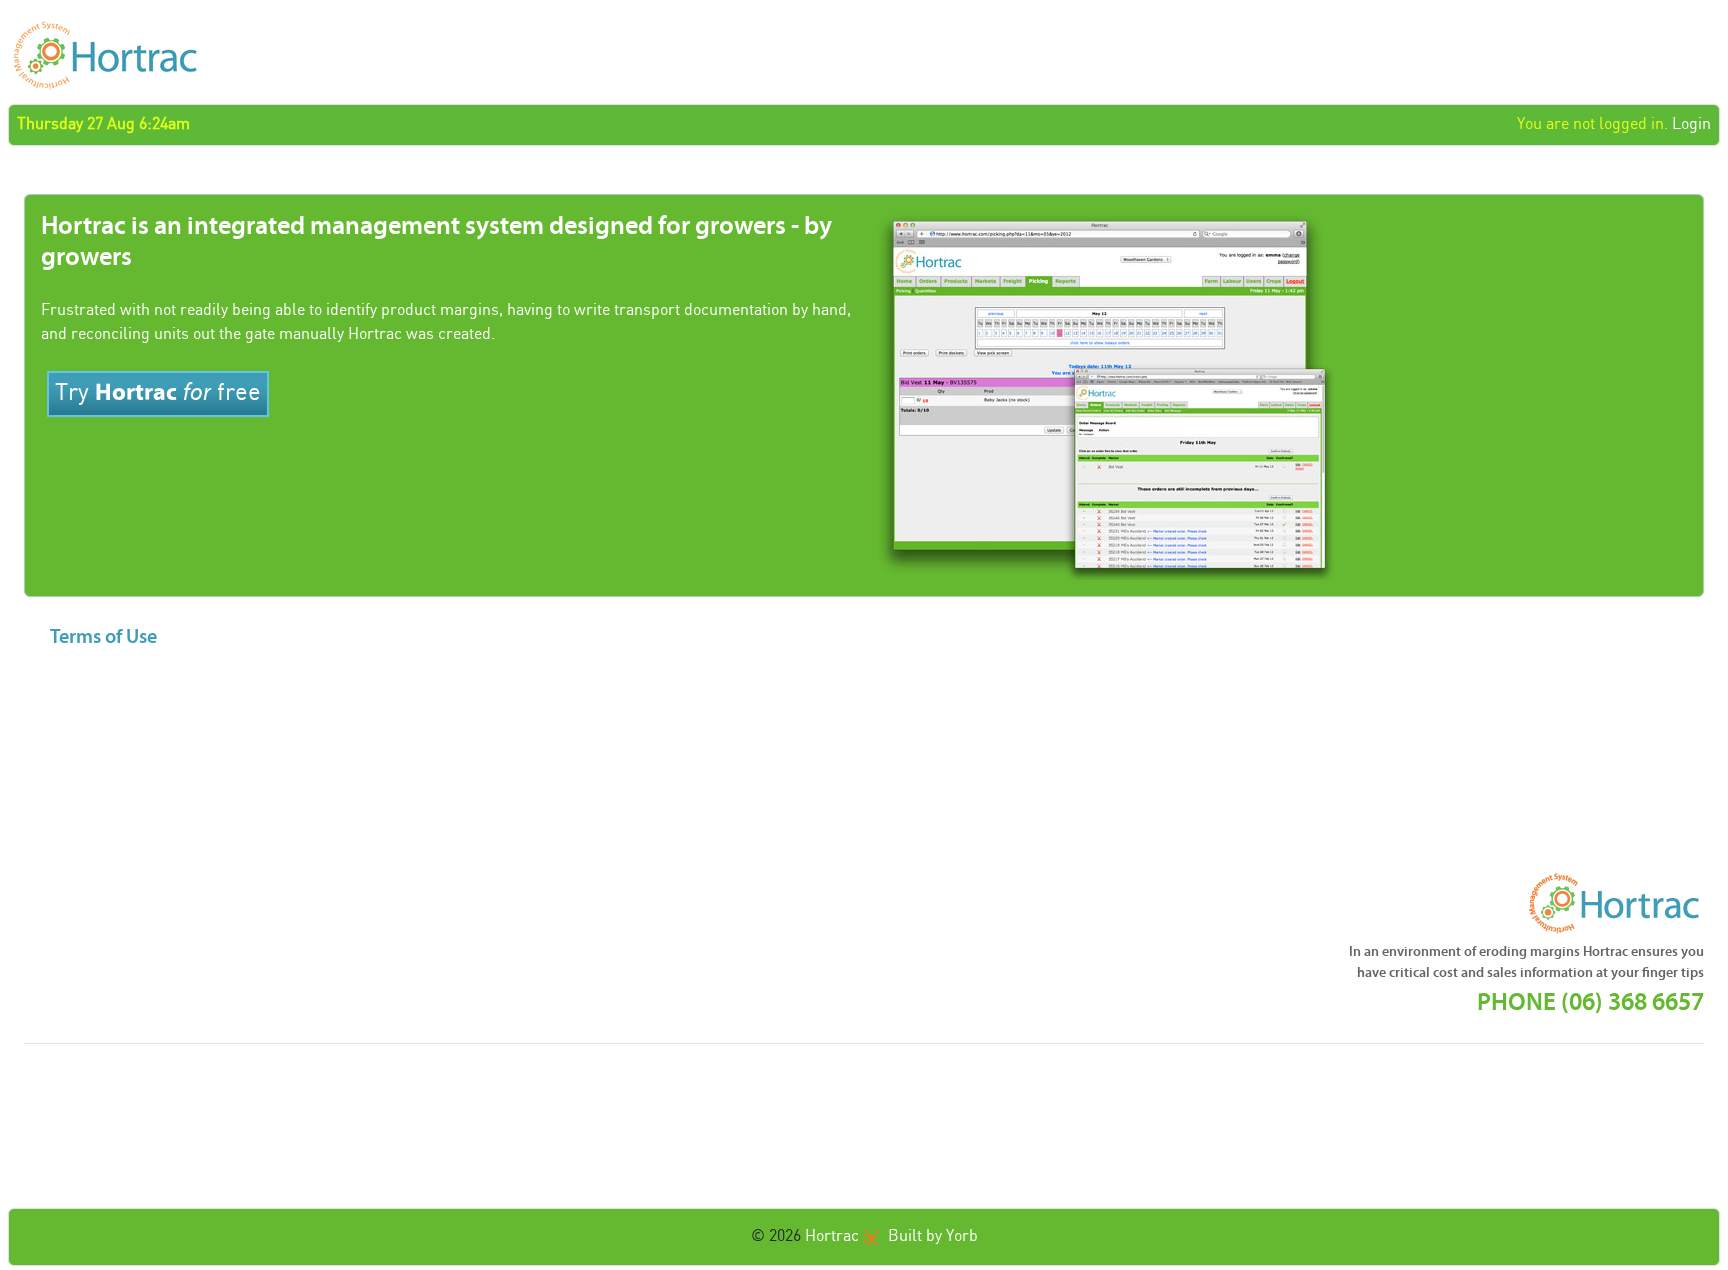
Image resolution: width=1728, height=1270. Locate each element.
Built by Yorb (933, 1236)
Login (1691, 124)
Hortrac (832, 1236)
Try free (158, 392)
